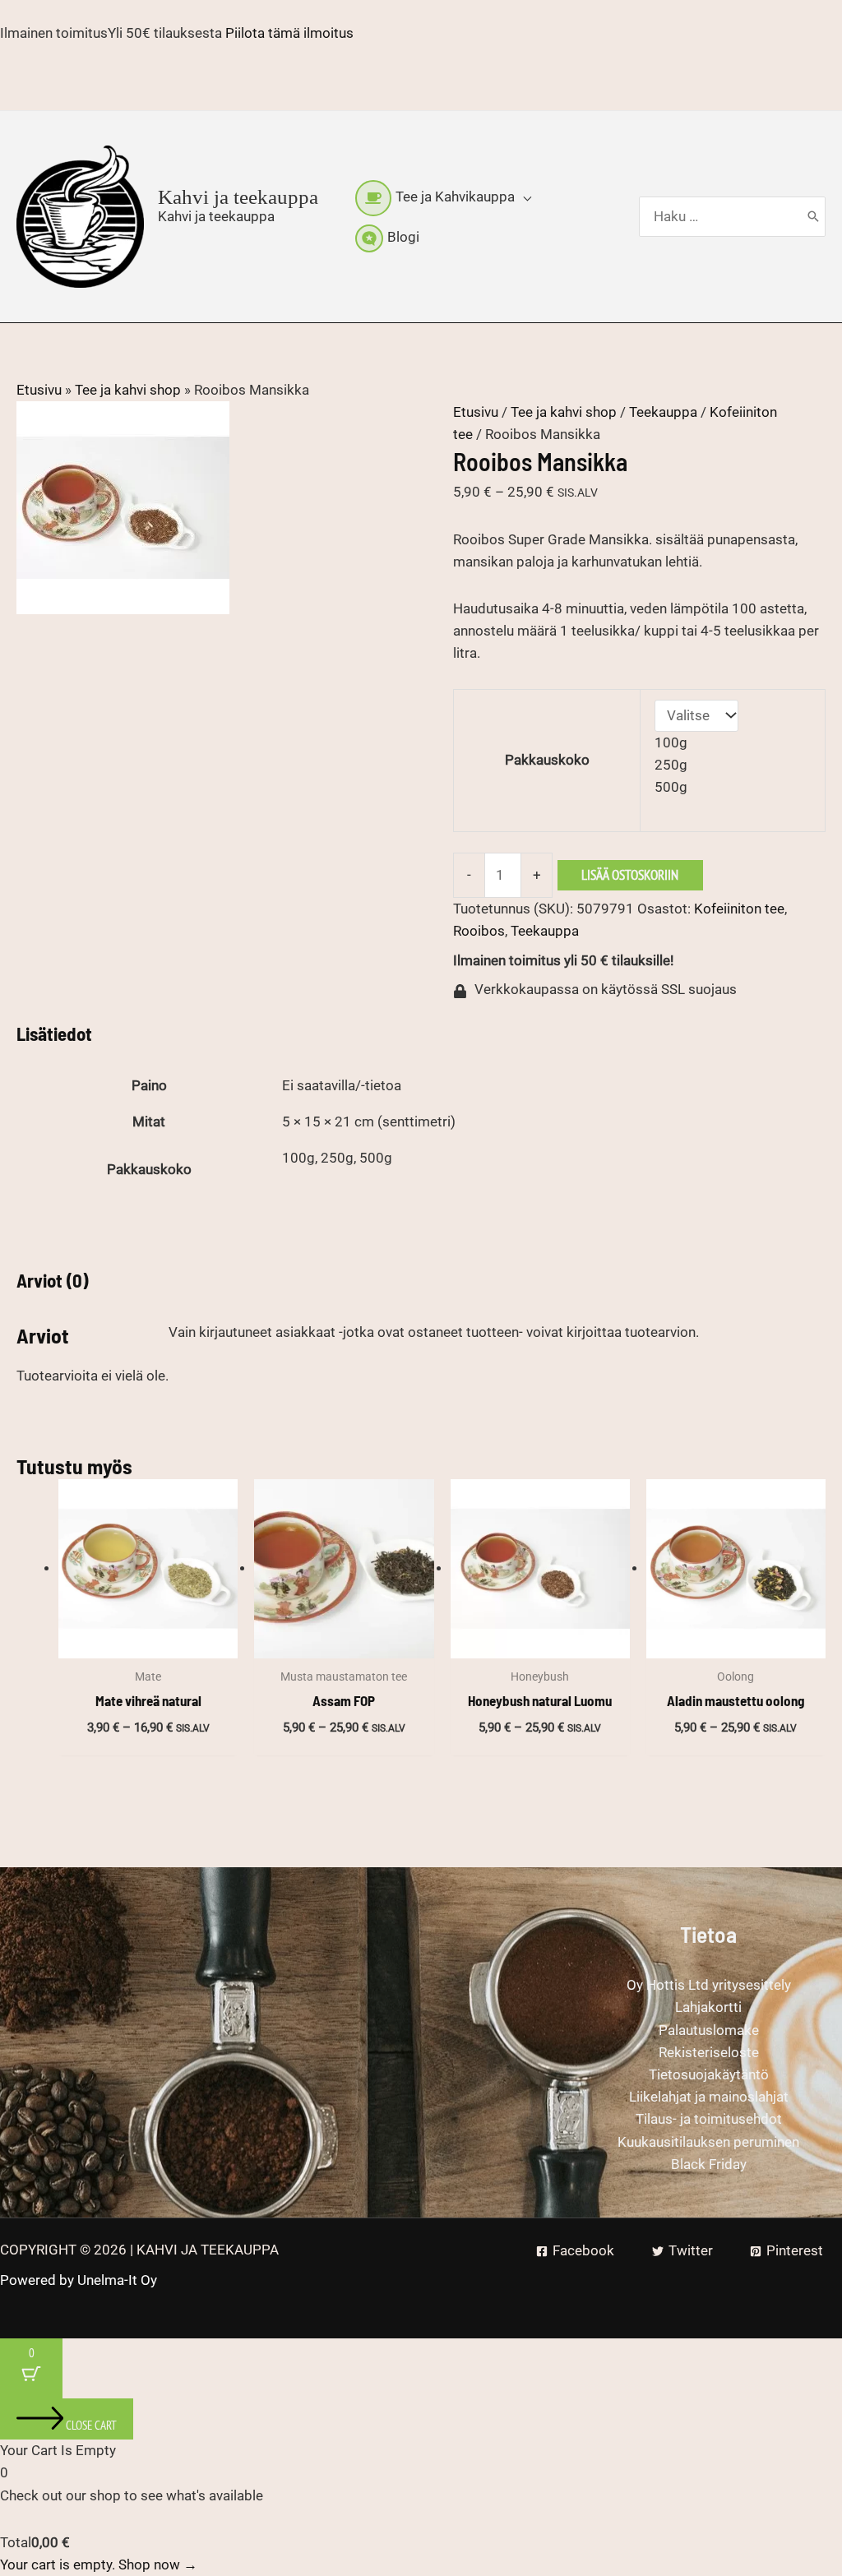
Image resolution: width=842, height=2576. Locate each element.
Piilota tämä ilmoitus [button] (289, 33)
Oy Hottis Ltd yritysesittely (709, 1985)
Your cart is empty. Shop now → (99, 2564)
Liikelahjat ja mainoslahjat (709, 2097)
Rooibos (479, 931)
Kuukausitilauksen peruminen (708, 2142)
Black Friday (709, 2164)
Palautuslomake (709, 2030)
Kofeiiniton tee (739, 909)
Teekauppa (663, 412)
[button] (523, 197)
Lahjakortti (708, 2007)
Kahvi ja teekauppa (238, 197)
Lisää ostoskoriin (630, 875)
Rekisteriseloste (709, 2052)
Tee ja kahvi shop (128, 390)
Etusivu (39, 390)
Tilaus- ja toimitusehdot (709, 2119)
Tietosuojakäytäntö (709, 2074)
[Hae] (813, 217)
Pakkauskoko (547, 760)
